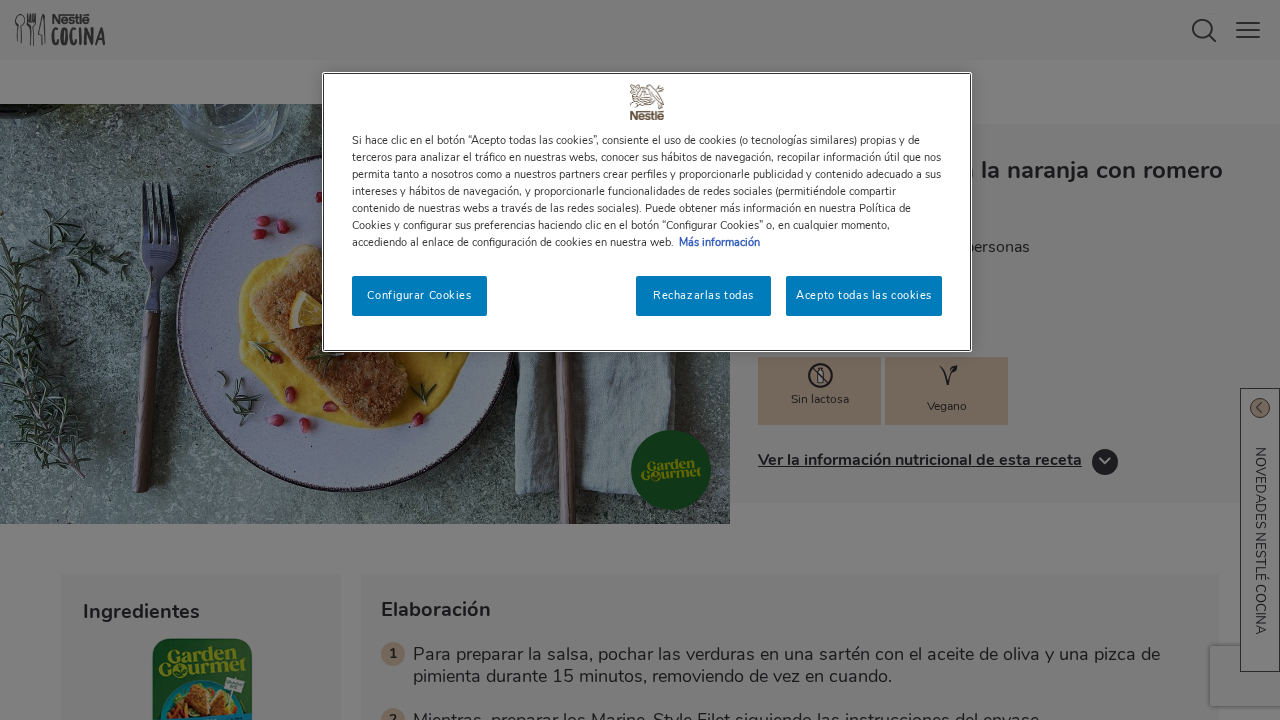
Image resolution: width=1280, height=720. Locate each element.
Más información (719, 242)
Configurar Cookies (419, 295)
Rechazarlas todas (703, 295)
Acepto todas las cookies (864, 295)
